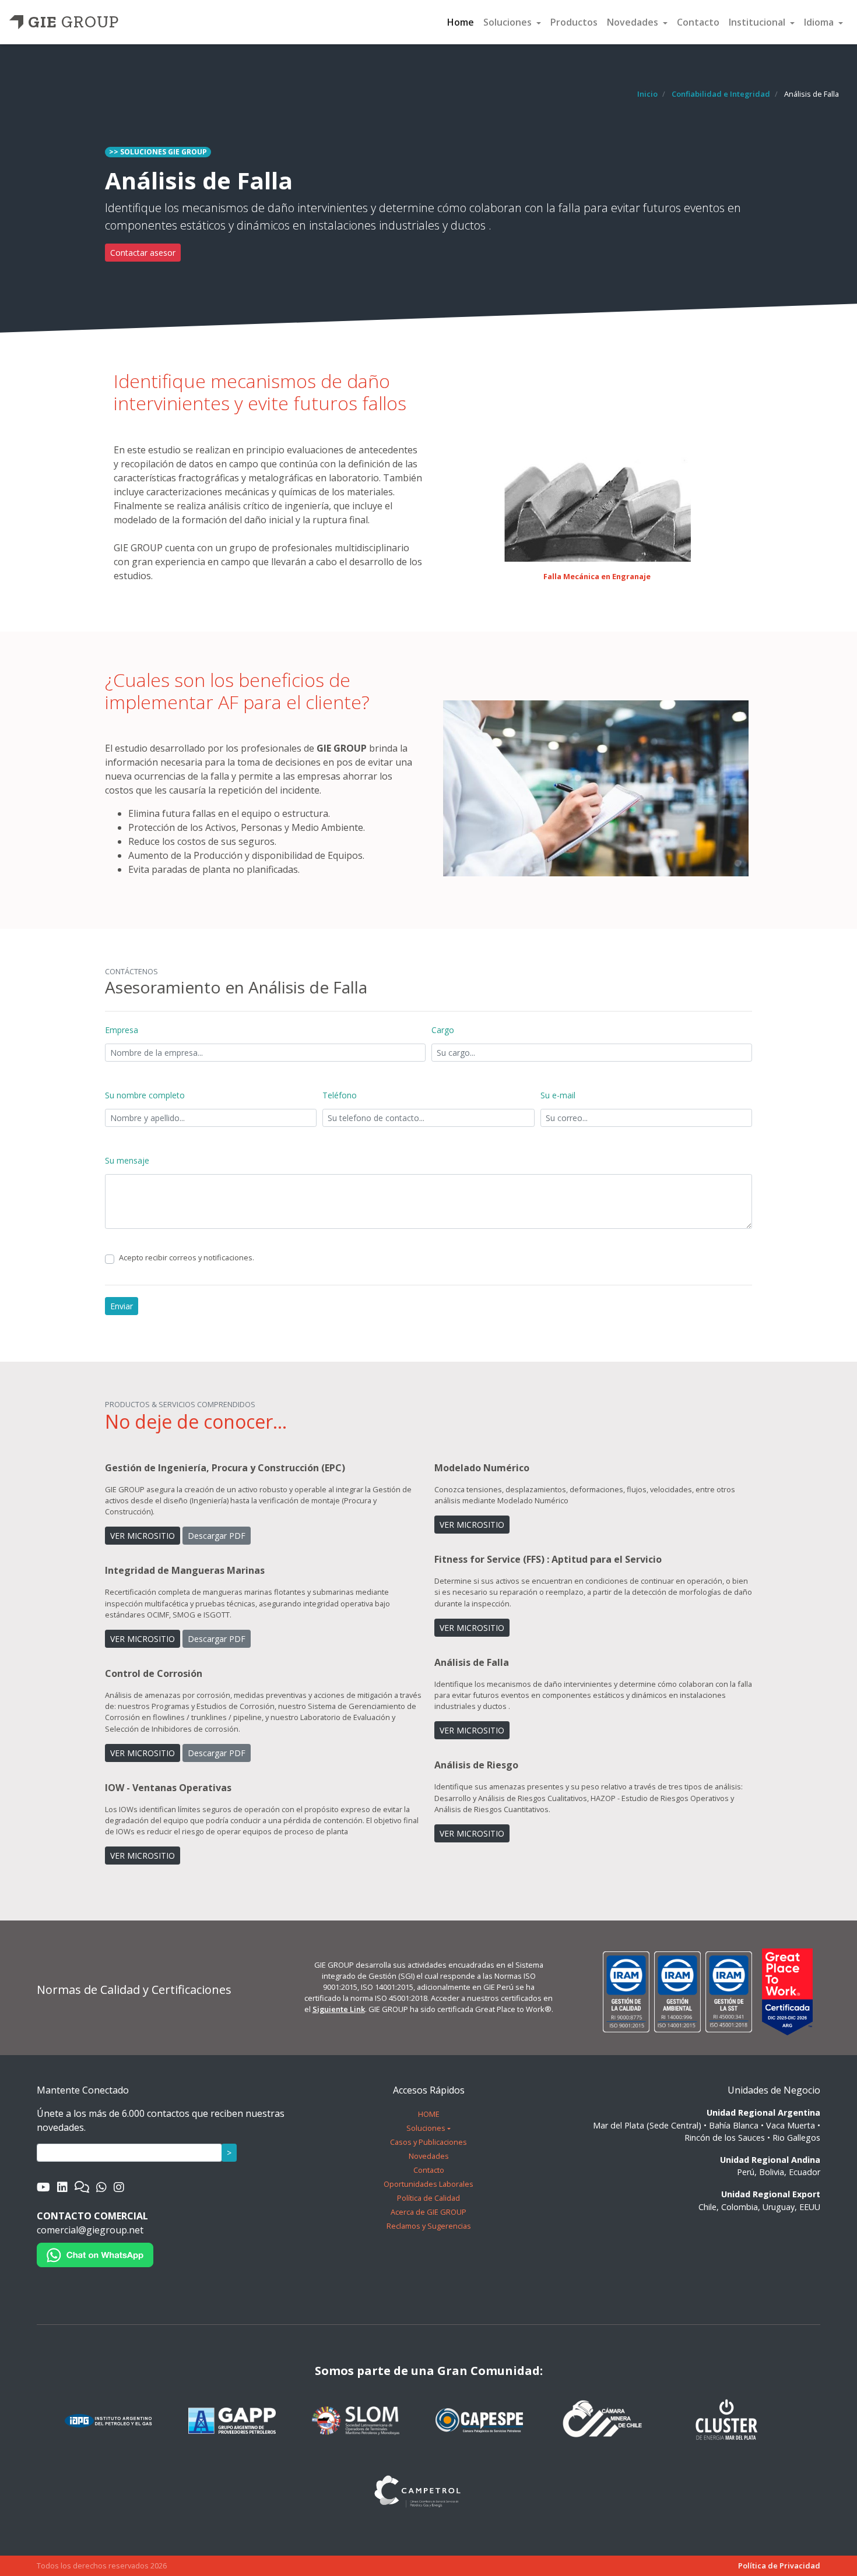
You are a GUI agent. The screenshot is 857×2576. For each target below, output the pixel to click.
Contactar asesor (143, 253)
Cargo (443, 1030)
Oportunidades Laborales (428, 2184)
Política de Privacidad (779, 2566)
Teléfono (340, 1095)
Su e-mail (558, 1095)
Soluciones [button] (509, 22)
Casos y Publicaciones (428, 2142)
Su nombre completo (145, 1095)
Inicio (647, 94)
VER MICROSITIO (143, 1536)
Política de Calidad (428, 2198)
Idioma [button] (820, 22)
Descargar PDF (217, 1536)
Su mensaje (127, 1160)
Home (461, 22)
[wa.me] (95, 2254)
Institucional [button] (758, 22)
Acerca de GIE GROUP (428, 2212)
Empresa (122, 1030)
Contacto (698, 22)
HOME (429, 2114)
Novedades (429, 2156)
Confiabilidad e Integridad (721, 94)
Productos (574, 22)
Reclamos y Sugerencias (429, 2226)
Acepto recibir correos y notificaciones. (187, 1257)
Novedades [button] (634, 22)
